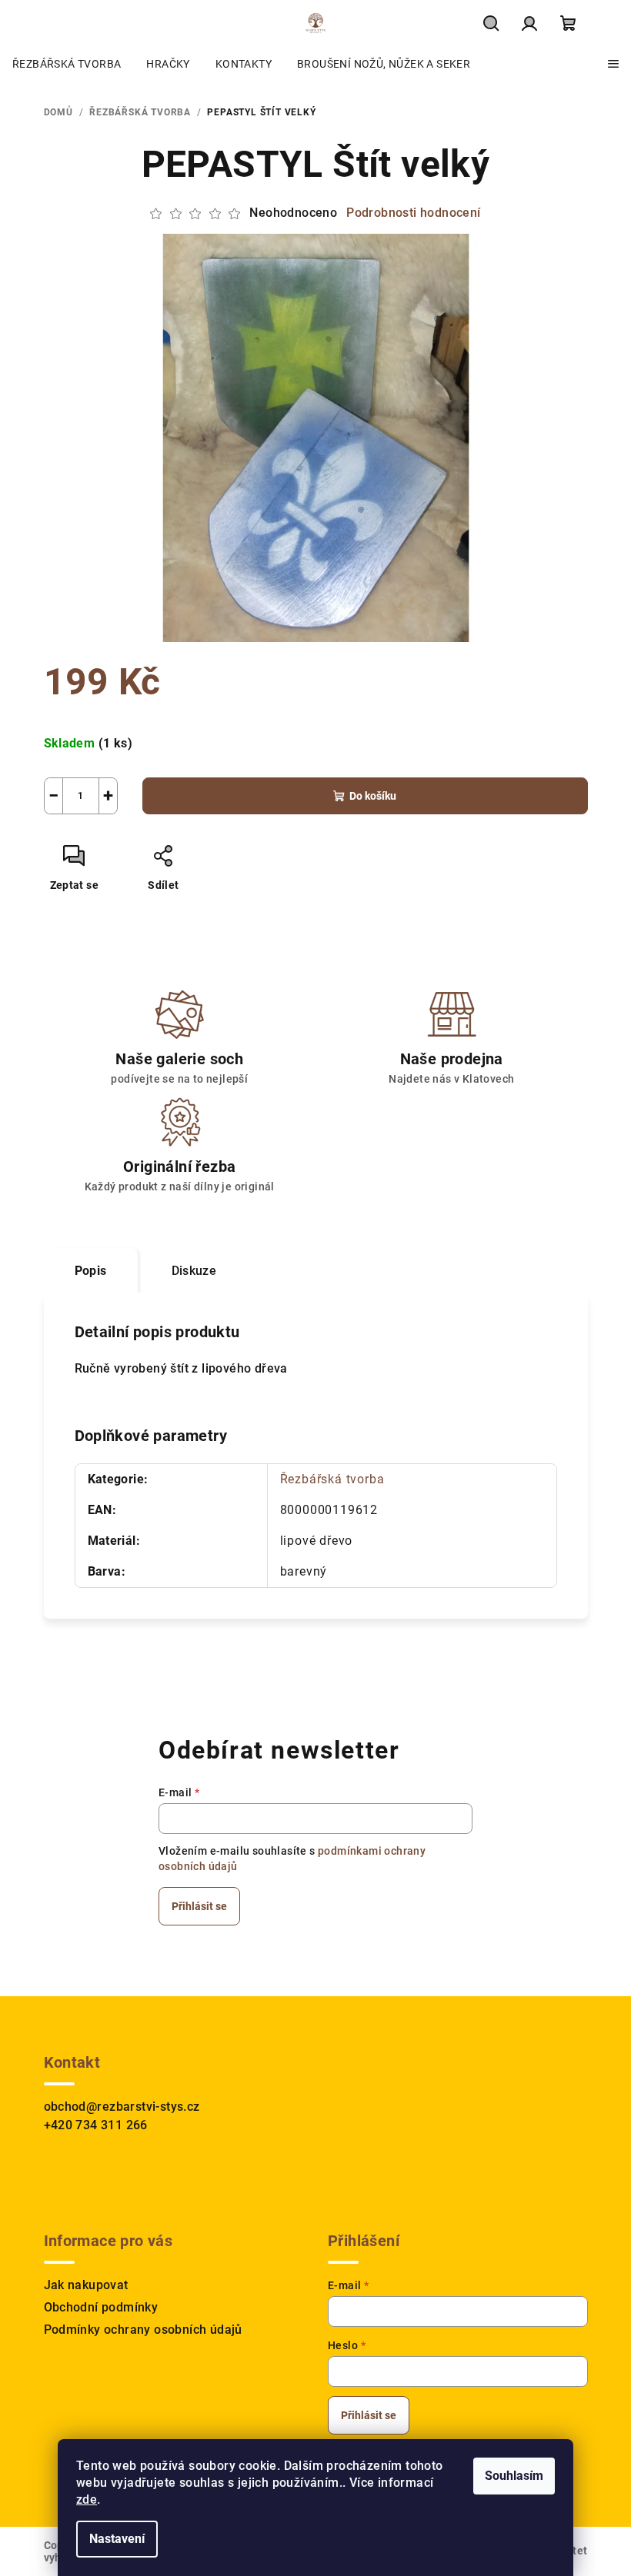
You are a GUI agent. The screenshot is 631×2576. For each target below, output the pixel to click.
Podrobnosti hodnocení (413, 213)
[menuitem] (67, 64)
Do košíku (373, 796)
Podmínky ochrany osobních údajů (143, 2330)
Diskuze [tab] (194, 1271)
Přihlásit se (199, 1906)
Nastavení (117, 2539)
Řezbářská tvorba (332, 1479)
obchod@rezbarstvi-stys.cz (122, 2107)
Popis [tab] (91, 1271)
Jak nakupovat (86, 2285)
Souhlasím (514, 2476)
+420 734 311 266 (96, 2125)
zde (87, 2499)
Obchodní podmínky (101, 2307)
